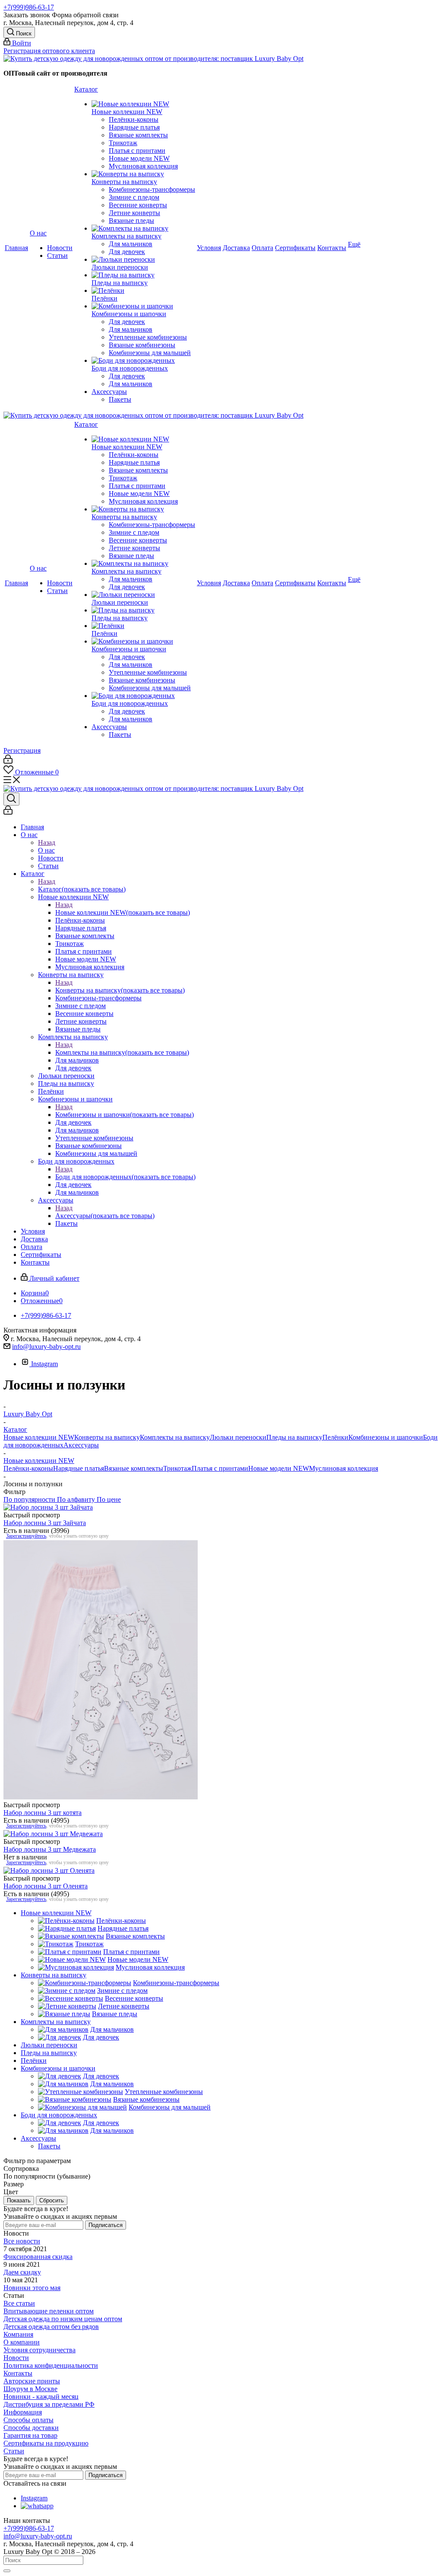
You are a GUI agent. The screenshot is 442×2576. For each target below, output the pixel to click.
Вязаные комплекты (134, 1468)
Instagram (44, 1364)
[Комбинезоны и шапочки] (143, 306)
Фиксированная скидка (38, 2257)
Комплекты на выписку (122, 1052)
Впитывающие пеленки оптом (49, 2311)
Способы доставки (31, 2428)
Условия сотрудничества (39, 2350)
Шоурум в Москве (30, 2389)
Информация (23, 2412)
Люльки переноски (238, 1437)
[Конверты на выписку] (143, 174)
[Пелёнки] (143, 291)
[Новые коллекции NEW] (143, 104)
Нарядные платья (79, 1468)
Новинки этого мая (32, 2288)
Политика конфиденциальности (51, 2365)
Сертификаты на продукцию (46, 2443)
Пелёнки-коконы (28, 1468)
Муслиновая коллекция (344, 1468)
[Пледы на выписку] (143, 275)
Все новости (22, 2241)
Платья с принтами (220, 1468)
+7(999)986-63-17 (29, 7)
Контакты (18, 2373)
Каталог (82, 889)
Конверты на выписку (120, 990)
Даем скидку (22, 2272)
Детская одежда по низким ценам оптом (63, 2319)
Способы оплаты (28, 2420)
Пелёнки (335, 1437)
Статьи (14, 2451)
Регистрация (22, 750)
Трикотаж (177, 1468)
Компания (18, 2334)
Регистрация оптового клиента (49, 51)
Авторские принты (32, 2381)
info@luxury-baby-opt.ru (46, 1347)
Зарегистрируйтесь (26, 1536)
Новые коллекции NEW (123, 912)
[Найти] (7, 2571)
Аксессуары (105, 1216)
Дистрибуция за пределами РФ (49, 2404)
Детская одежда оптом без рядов (51, 2327)
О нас (46, 850)
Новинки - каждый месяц (41, 2397)
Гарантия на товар (30, 2435)
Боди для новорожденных (125, 1177)
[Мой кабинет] (8, 761)
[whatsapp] (37, 2506)
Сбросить (52, 2200)
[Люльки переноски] (143, 260)
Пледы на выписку (294, 1437)
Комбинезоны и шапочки (125, 1115)
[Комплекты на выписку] (143, 228)
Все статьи (19, 2303)
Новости (16, 2358)
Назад (47, 842)
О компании (22, 2342)
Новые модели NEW (279, 1468)
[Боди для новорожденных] (143, 361)
